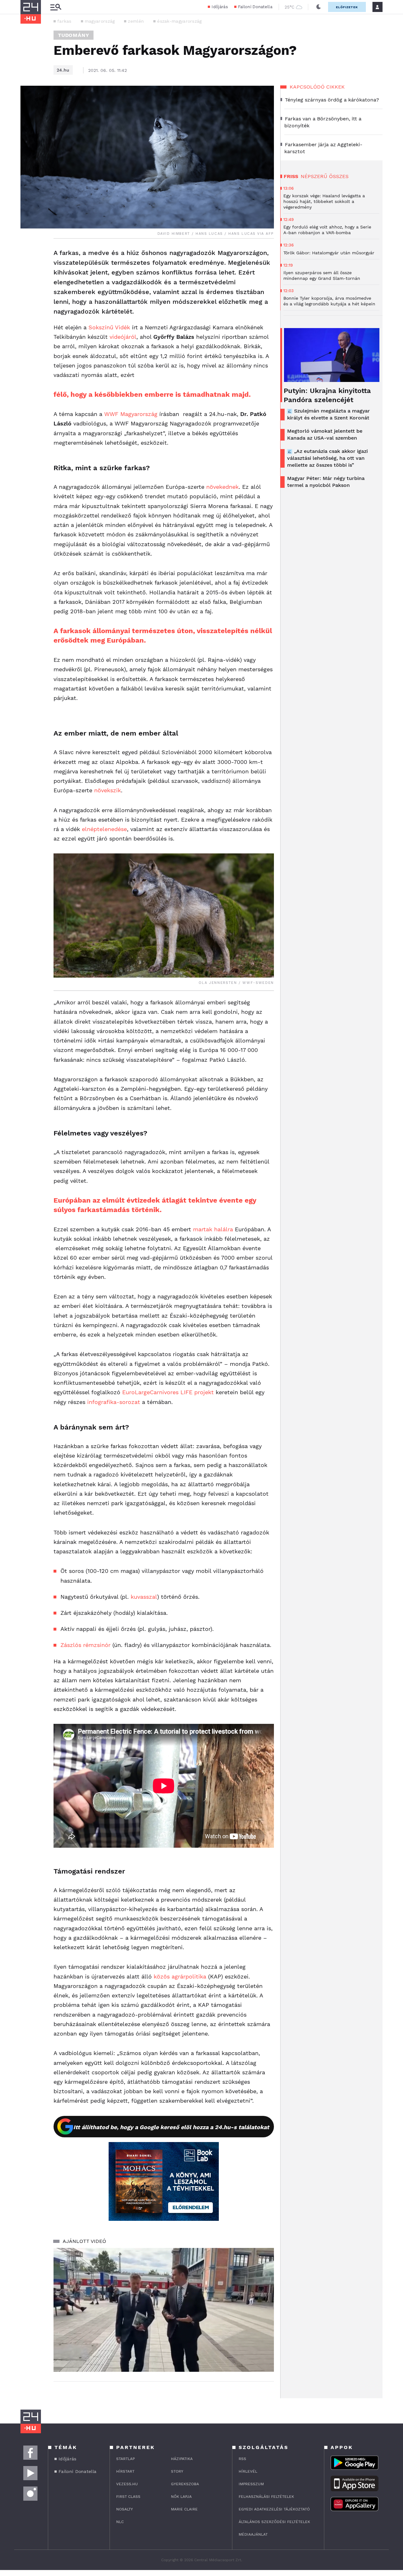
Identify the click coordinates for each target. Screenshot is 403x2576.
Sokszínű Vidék (109, 327)
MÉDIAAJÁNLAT (253, 2534)
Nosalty (125, 2509)
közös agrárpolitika (180, 1976)
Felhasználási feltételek (266, 2497)
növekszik (108, 790)
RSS (242, 2459)
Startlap (125, 2459)
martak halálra (213, 1229)
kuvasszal (144, 1597)
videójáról (123, 337)
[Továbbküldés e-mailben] (27, 272)
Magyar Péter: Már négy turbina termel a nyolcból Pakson (326, 482)
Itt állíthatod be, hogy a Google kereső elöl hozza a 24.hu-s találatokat (171, 2127)
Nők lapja (181, 2497)
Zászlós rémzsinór (85, 1645)
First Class (128, 2497)
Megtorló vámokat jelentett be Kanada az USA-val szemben (325, 434)
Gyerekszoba (185, 2484)
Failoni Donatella (255, 7)
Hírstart (125, 2471)
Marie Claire (184, 2509)
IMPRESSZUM (251, 2484)
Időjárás (220, 7)
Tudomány (74, 35)
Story (177, 2471)
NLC (120, 2522)
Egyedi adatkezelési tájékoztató (274, 2509)
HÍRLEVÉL (248, 2471)
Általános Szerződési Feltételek (274, 2522)
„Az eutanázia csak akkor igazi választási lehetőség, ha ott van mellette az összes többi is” (327, 458)
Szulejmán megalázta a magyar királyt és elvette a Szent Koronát (329, 414)
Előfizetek (347, 7)
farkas (64, 21)
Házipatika (182, 2459)
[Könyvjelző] (27, 291)
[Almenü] (56, 7)
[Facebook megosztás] (27, 255)
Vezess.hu (127, 2484)
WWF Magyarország (131, 414)
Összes (339, 176)
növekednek (222, 487)
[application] (164, 2310)
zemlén (136, 21)
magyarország (100, 21)
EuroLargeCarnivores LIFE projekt (168, 1392)
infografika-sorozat (114, 1402)
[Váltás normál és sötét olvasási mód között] (319, 7)
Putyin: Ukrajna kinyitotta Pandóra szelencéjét (327, 395)
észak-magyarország (179, 21)
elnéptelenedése (104, 829)
